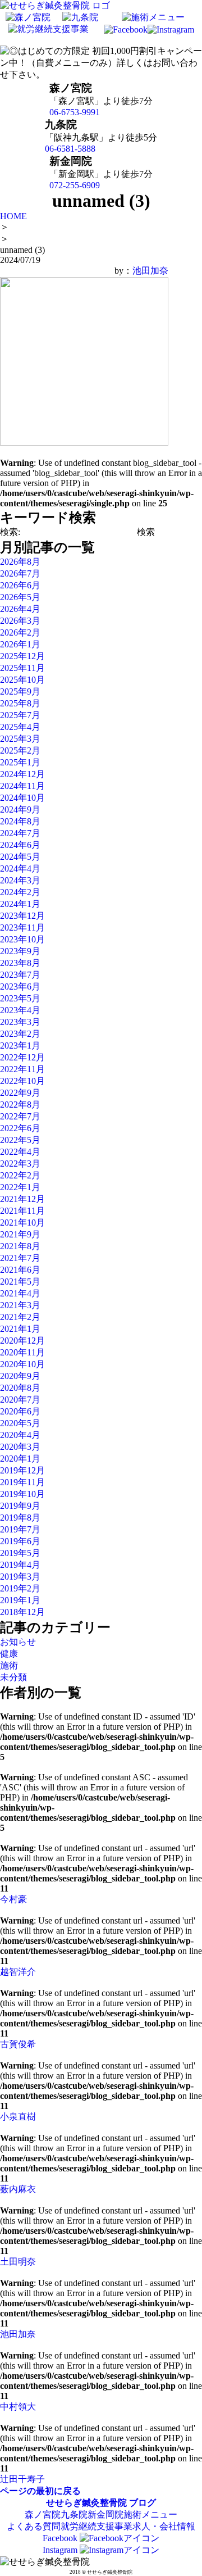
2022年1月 (20, 1187)
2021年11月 (22, 1211)
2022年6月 (20, 1128)
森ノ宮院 (43, 2514)
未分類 (13, 1677)
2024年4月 (20, 869)
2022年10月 (22, 1081)
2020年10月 (22, 1364)
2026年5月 (20, 597)
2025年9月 (20, 691)
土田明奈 (18, 2262)
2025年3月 (20, 739)
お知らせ (18, 1642)
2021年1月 (20, 1329)
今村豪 (13, 1899)
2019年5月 (20, 1553)
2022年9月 (20, 1093)
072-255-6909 (75, 185)
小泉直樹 (18, 2117)
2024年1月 (20, 904)
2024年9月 (20, 809)
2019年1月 (20, 1600)
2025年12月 (22, 656)
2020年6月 (20, 1411)
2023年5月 (20, 998)
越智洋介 (18, 1972)
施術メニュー (150, 2514)
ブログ (143, 2503)
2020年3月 (20, 1447)
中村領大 (18, 2407)
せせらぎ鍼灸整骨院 (86, 2503)
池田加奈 (150, 271)
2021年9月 (20, 1234)
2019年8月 (20, 1518)
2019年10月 (22, 1494)
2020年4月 (20, 1435)
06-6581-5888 (70, 149)
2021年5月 (20, 1282)
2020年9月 (20, 1376)
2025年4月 (20, 727)
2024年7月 (20, 833)
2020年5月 (20, 1423)
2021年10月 (22, 1223)
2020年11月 (22, 1352)
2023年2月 (20, 1034)
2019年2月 (20, 1588)
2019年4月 (20, 1565)
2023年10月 (22, 939)
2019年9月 (20, 1506)
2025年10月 (22, 680)
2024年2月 (20, 892)
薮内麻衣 (18, 2189)
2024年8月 (20, 821)
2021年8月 (20, 1246)
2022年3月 (20, 1164)
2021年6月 (20, 1270)
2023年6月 (20, 987)
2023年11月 (22, 928)
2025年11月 (22, 668)
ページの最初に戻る (40, 2491)
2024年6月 (20, 845)
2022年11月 (22, 1069)
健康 (9, 1654)
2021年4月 (20, 1293)
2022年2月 (20, 1175)
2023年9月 (20, 951)
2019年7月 (20, 1529)
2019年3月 (20, 1577)
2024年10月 (22, 798)
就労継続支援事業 (97, 2526)
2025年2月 (20, 750)
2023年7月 (20, 975)
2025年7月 (20, 715)
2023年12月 (22, 916)
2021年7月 (20, 1258)
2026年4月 (20, 609)
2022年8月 (20, 1105)
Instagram (61, 2550)
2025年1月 (20, 762)
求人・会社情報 (164, 2526)
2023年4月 (20, 1010)
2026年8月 (20, 562)
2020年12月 (22, 1341)
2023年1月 (20, 1046)
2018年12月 (22, 1612)
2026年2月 (20, 632)
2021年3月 (20, 1305)
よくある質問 (34, 2526)
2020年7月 (20, 1400)
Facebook (61, 2538)
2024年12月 (22, 774)
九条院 (74, 2514)
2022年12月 (22, 1057)
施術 (9, 1665)
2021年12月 (22, 1199)
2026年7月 (20, 573)
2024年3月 (20, 880)
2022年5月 (20, 1140)
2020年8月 (20, 1388)
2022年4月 (20, 1152)
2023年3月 (20, 1022)
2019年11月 (22, 1482)
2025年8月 (20, 703)
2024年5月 (20, 857)
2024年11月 (22, 786)
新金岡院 (105, 2514)
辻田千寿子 (22, 2479)
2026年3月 (20, 621)
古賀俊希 (18, 2044)
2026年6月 (20, 585)
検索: (10, 532)
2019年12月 (22, 1470)
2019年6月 (20, 1541)
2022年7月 (20, 1116)
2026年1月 (20, 644)
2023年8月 (20, 963)
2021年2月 (20, 1317)
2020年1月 (20, 1459)
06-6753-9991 (75, 112)
